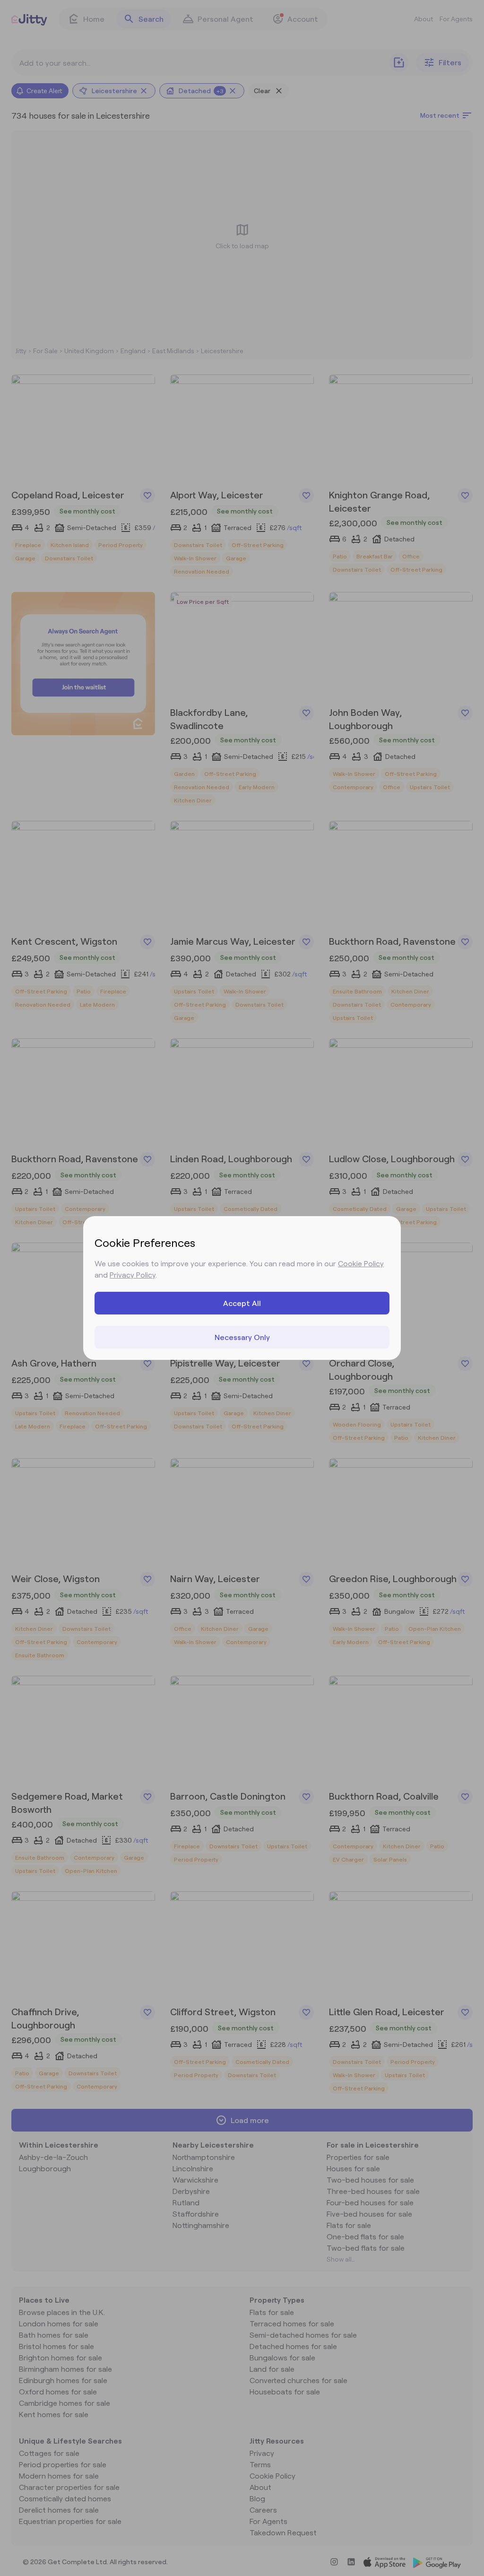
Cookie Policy (361, 1263)
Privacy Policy (133, 1275)
